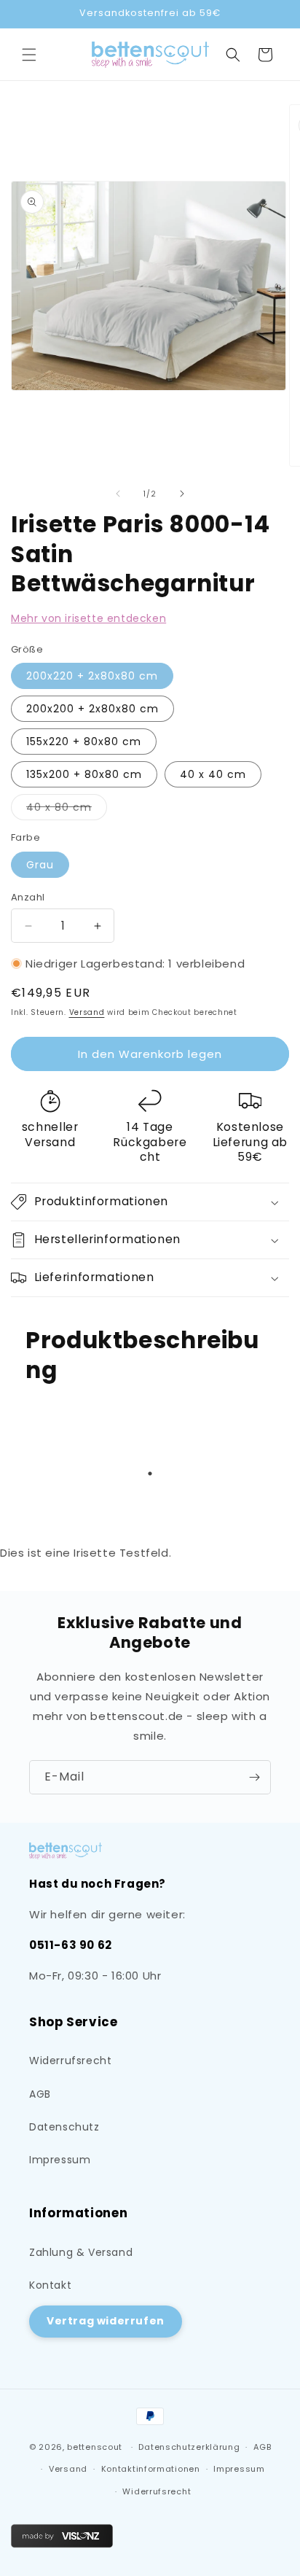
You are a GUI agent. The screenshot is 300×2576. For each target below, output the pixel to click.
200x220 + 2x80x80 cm (92, 676)
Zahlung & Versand (81, 2252)
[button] (29, 55)
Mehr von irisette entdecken (88, 618)
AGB (40, 2094)
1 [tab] (150, 1474)
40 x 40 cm (213, 774)
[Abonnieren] (254, 1777)
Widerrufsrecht (70, 2061)
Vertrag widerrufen (106, 2321)
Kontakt (50, 2285)
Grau (40, 865)
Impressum (60, 2160)
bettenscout (95, 2447)
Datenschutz (64, 2127)
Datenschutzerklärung (189, 2447)
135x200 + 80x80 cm (84, 774)
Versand (87, 1012)
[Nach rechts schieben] (182, 494)
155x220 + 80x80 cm (84, 742)
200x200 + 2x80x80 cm (92, 709)
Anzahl (28, 897)
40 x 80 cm (67, 810)
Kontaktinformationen (151, 2469)
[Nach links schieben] (118, 494)
